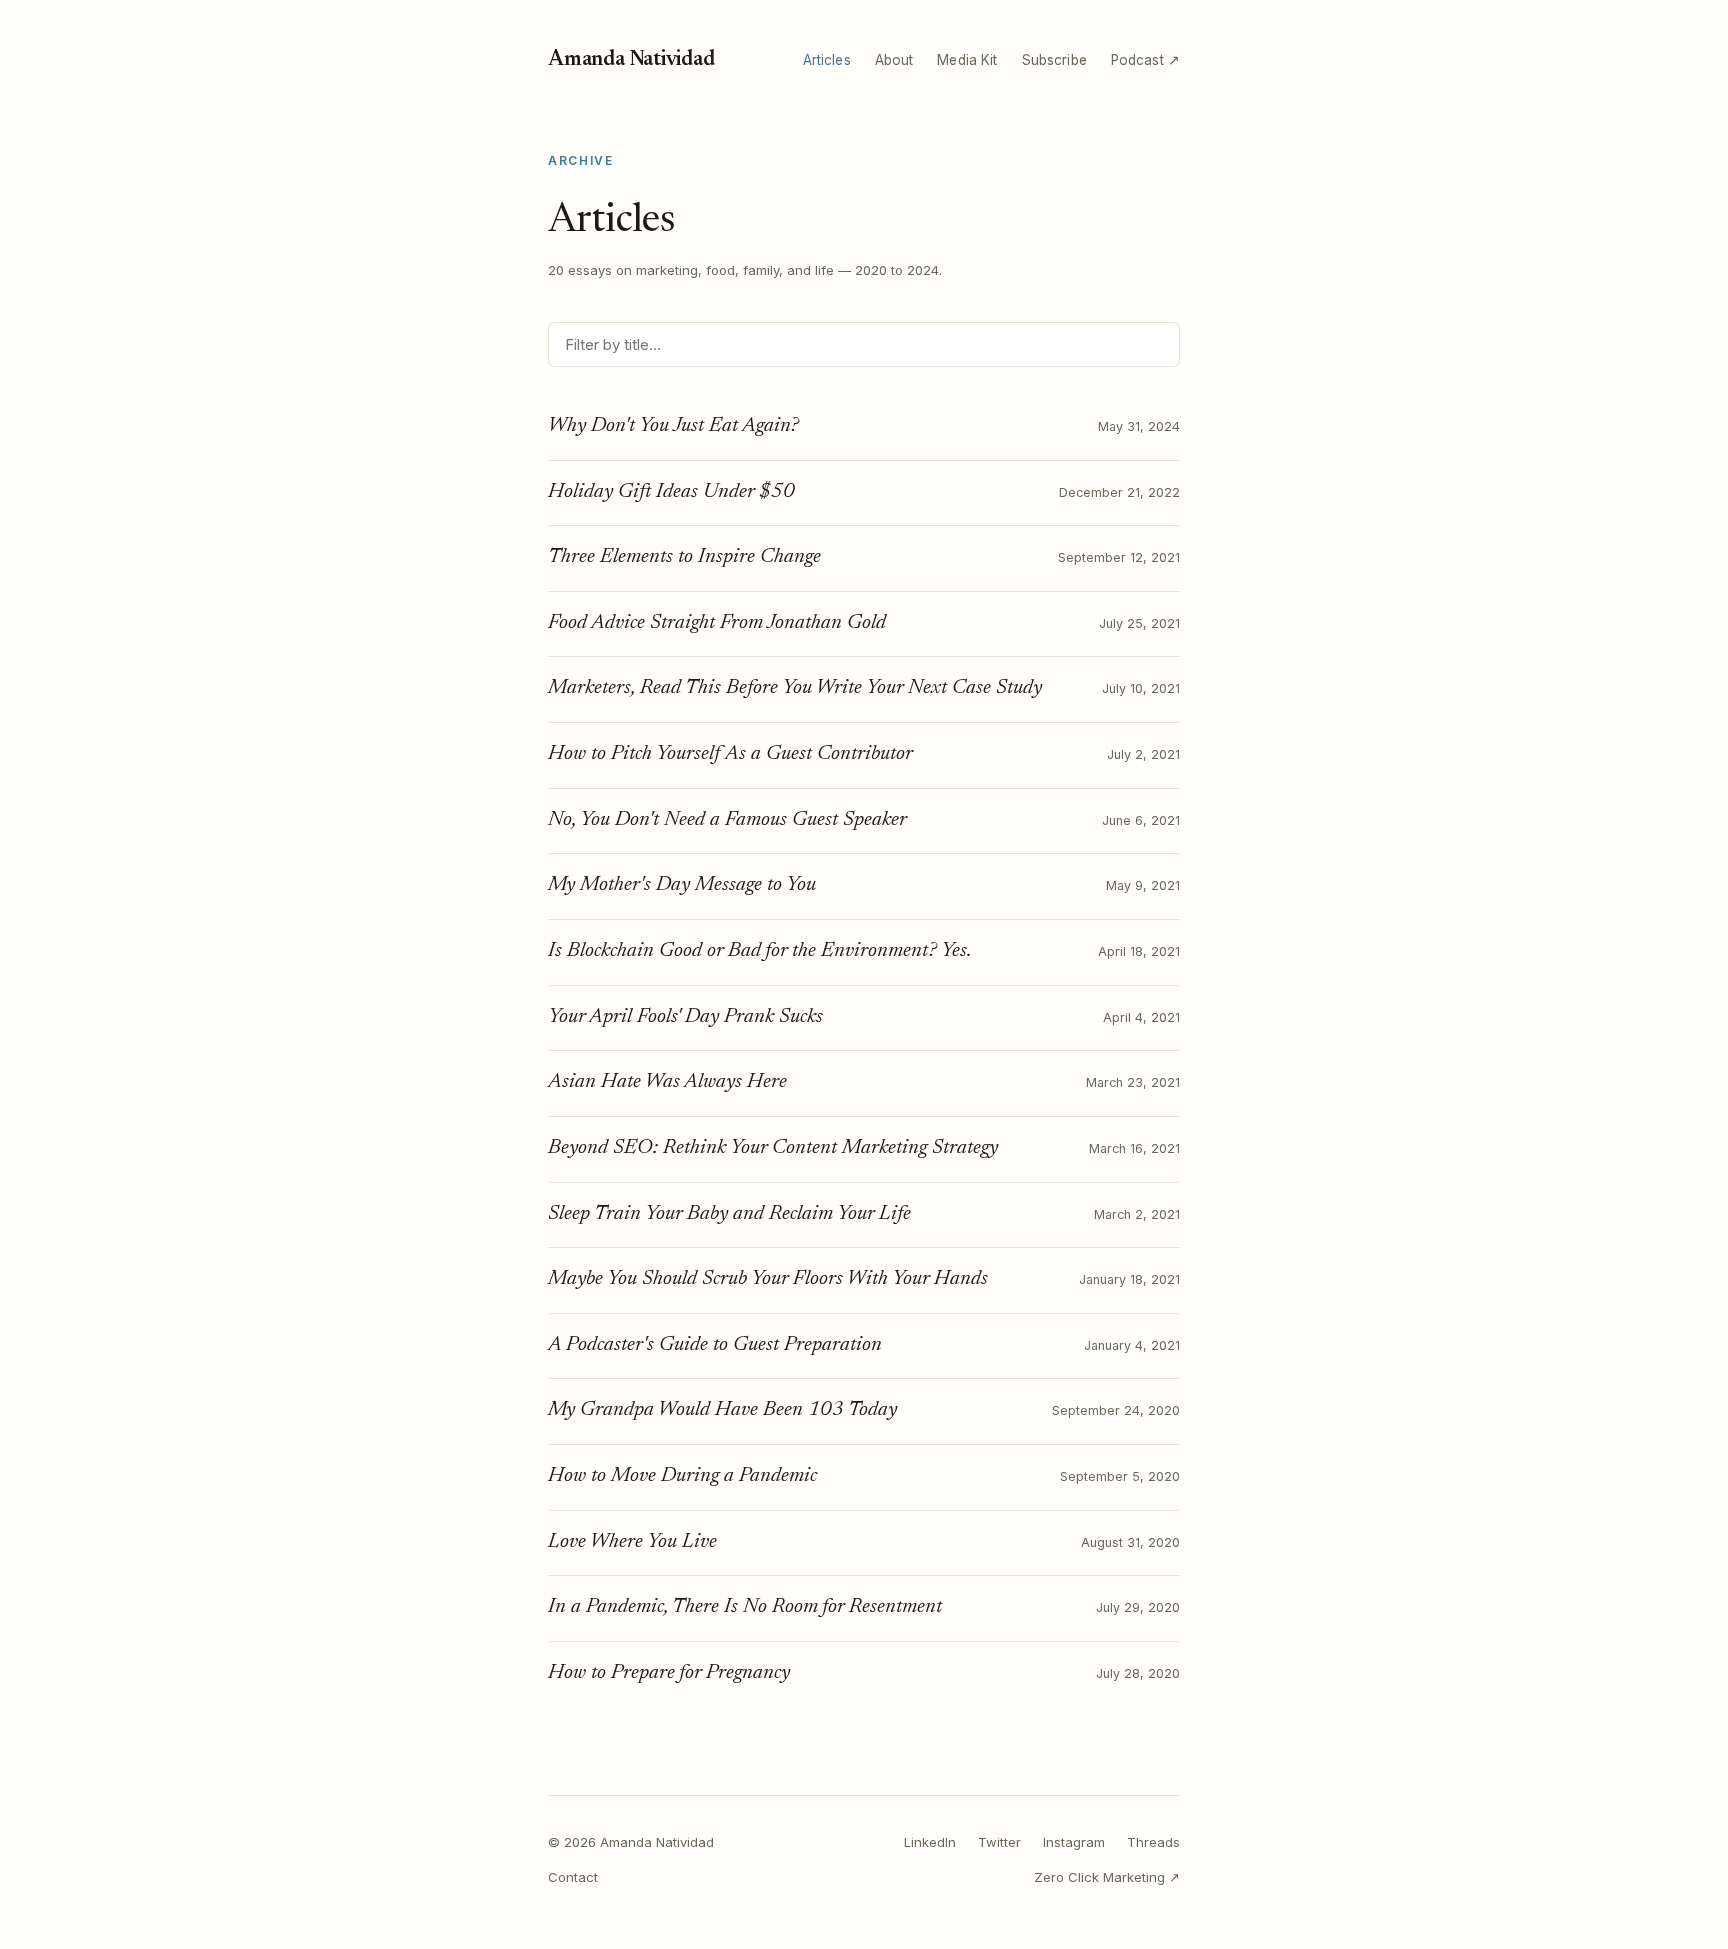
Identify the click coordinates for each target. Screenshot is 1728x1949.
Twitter (999, 1842)
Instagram (1074, 1842)
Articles (827, 60)
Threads (1153, 1842)
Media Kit (967, 60)
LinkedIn (930, 1842)
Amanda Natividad (631, 60)
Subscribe (1054, 60)
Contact (573, 1877)
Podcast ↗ (1145, 60)
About (894, 60)
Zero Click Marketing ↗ (1107, 1877)
